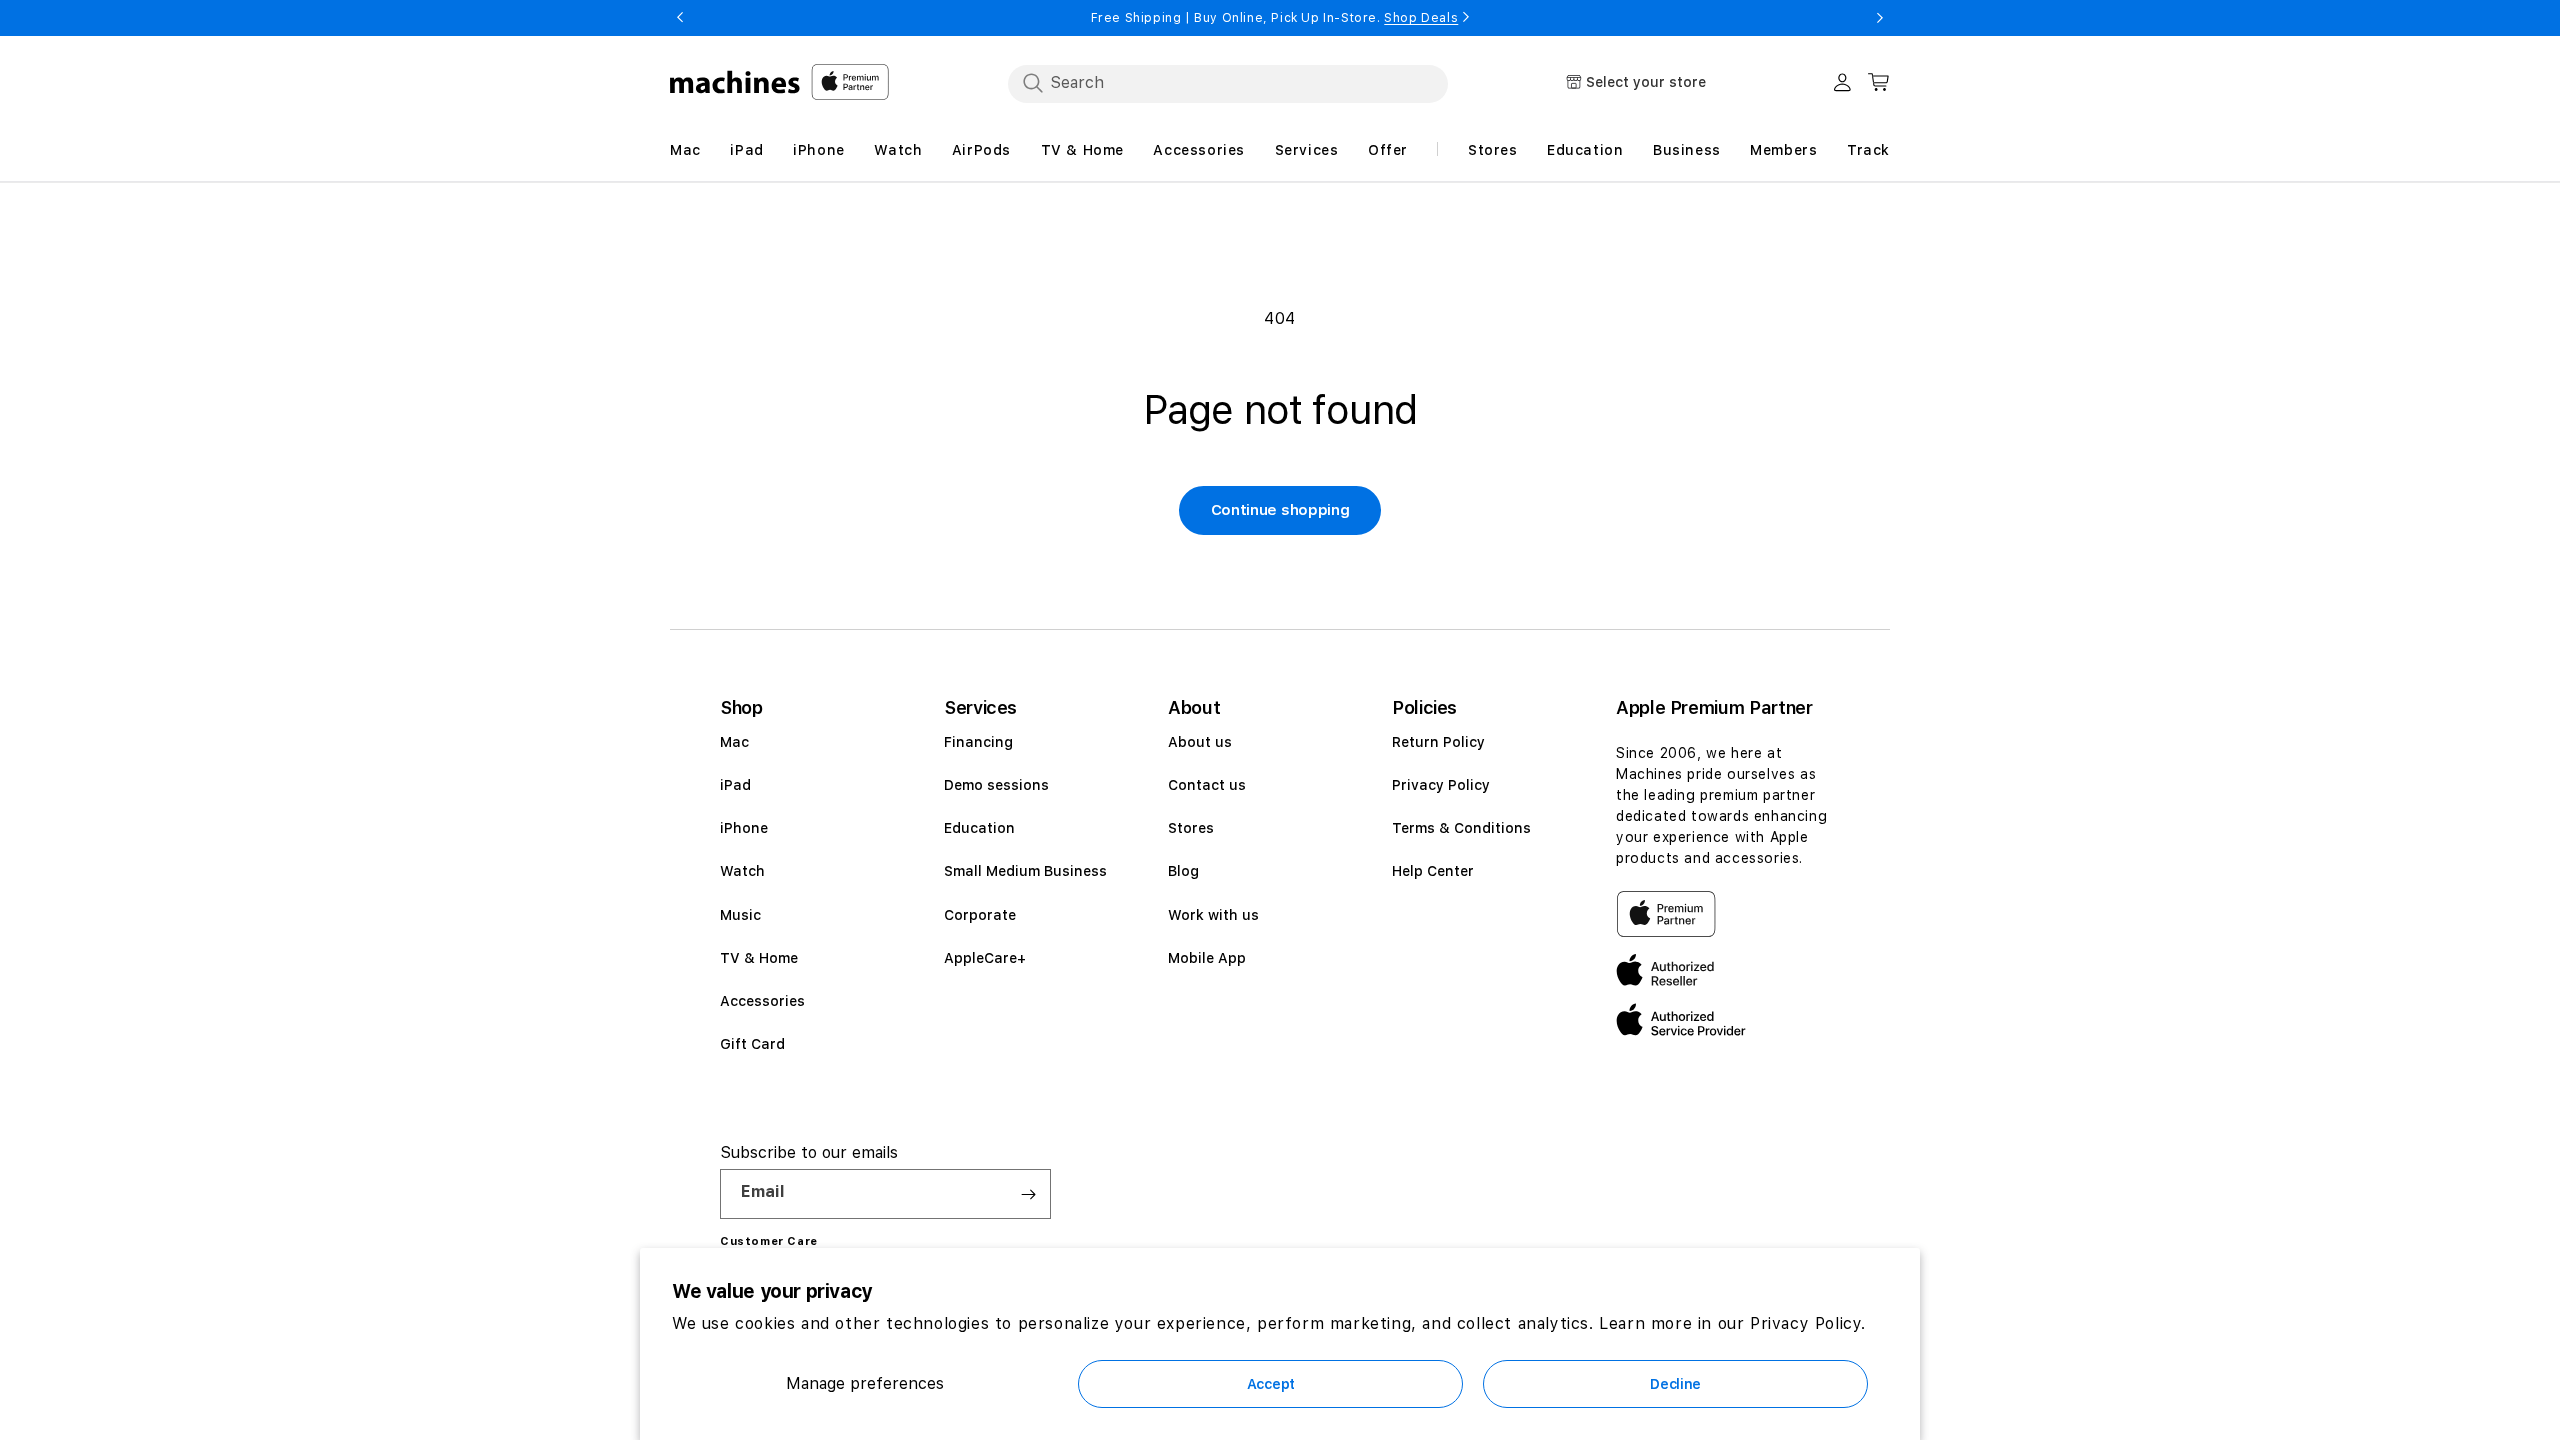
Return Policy (1438, 742)
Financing (978, 742)
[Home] (735, 82)
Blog (1183, 871)
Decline (1675, 1384)
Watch (742, 871)
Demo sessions (996, 785)
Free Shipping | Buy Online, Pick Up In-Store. (1275, 18)
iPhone (744, 828)
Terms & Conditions (1461, 828)
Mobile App (1207, 958)
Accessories (762, 1001)
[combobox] (1228, 83)
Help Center (1433, 871)
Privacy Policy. (1808, 1323)
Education (979, 828)
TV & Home (759, 958)
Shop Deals (1421, 18)
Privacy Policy (1441, 785)
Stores (1191, 828)
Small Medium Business (1025, 871)
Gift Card (752, 1044)
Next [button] (1880, 18)
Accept (1271, 1384)
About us (1200, 742)
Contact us (1207, 785)
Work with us (1213, 915)
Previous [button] (680, 18)
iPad (735, 785)
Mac (734, 742)
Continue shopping (1280, 510)
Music (740, 915)
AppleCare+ (985, 958)
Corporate (980, 915)
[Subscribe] (1028, 1194)
